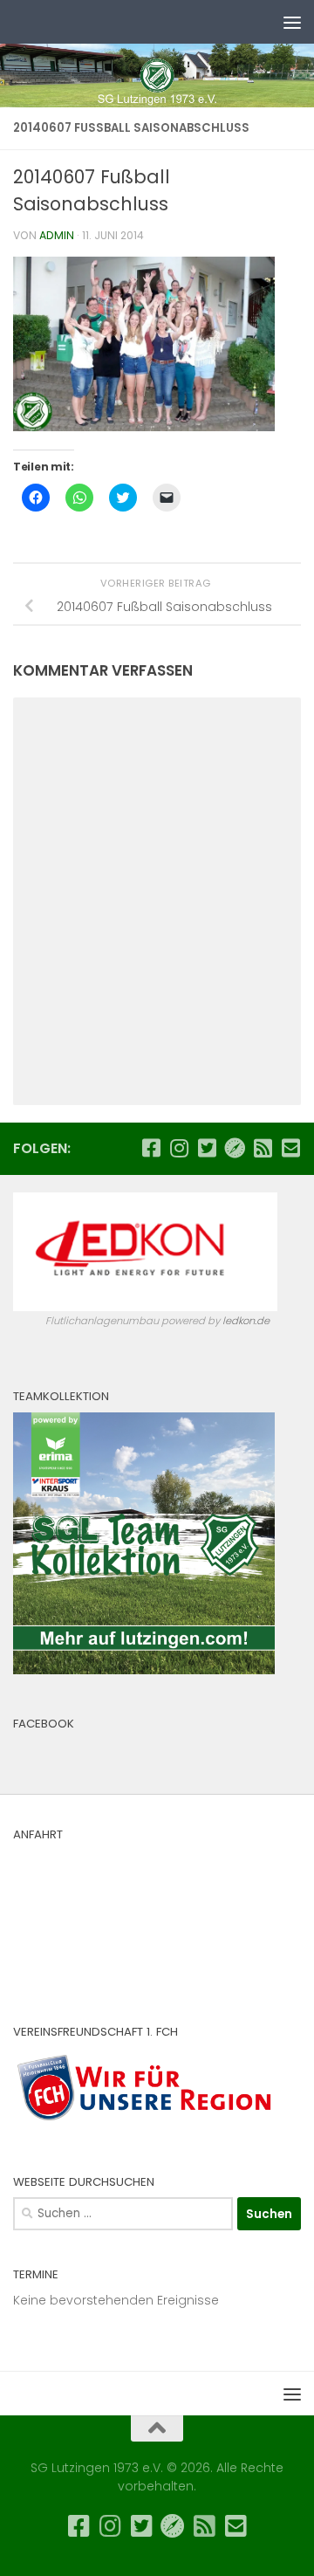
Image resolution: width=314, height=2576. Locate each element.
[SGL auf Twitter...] (207, 1148)
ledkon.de (246, 1321)
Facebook (44, 1724)
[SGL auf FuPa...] (235, 1148)
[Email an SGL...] (290, 1148)
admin (57, 235)
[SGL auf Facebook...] (151, 1148)
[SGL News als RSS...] (263, 1148)
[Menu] (292, 22)
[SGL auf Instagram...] (179, 1148)
